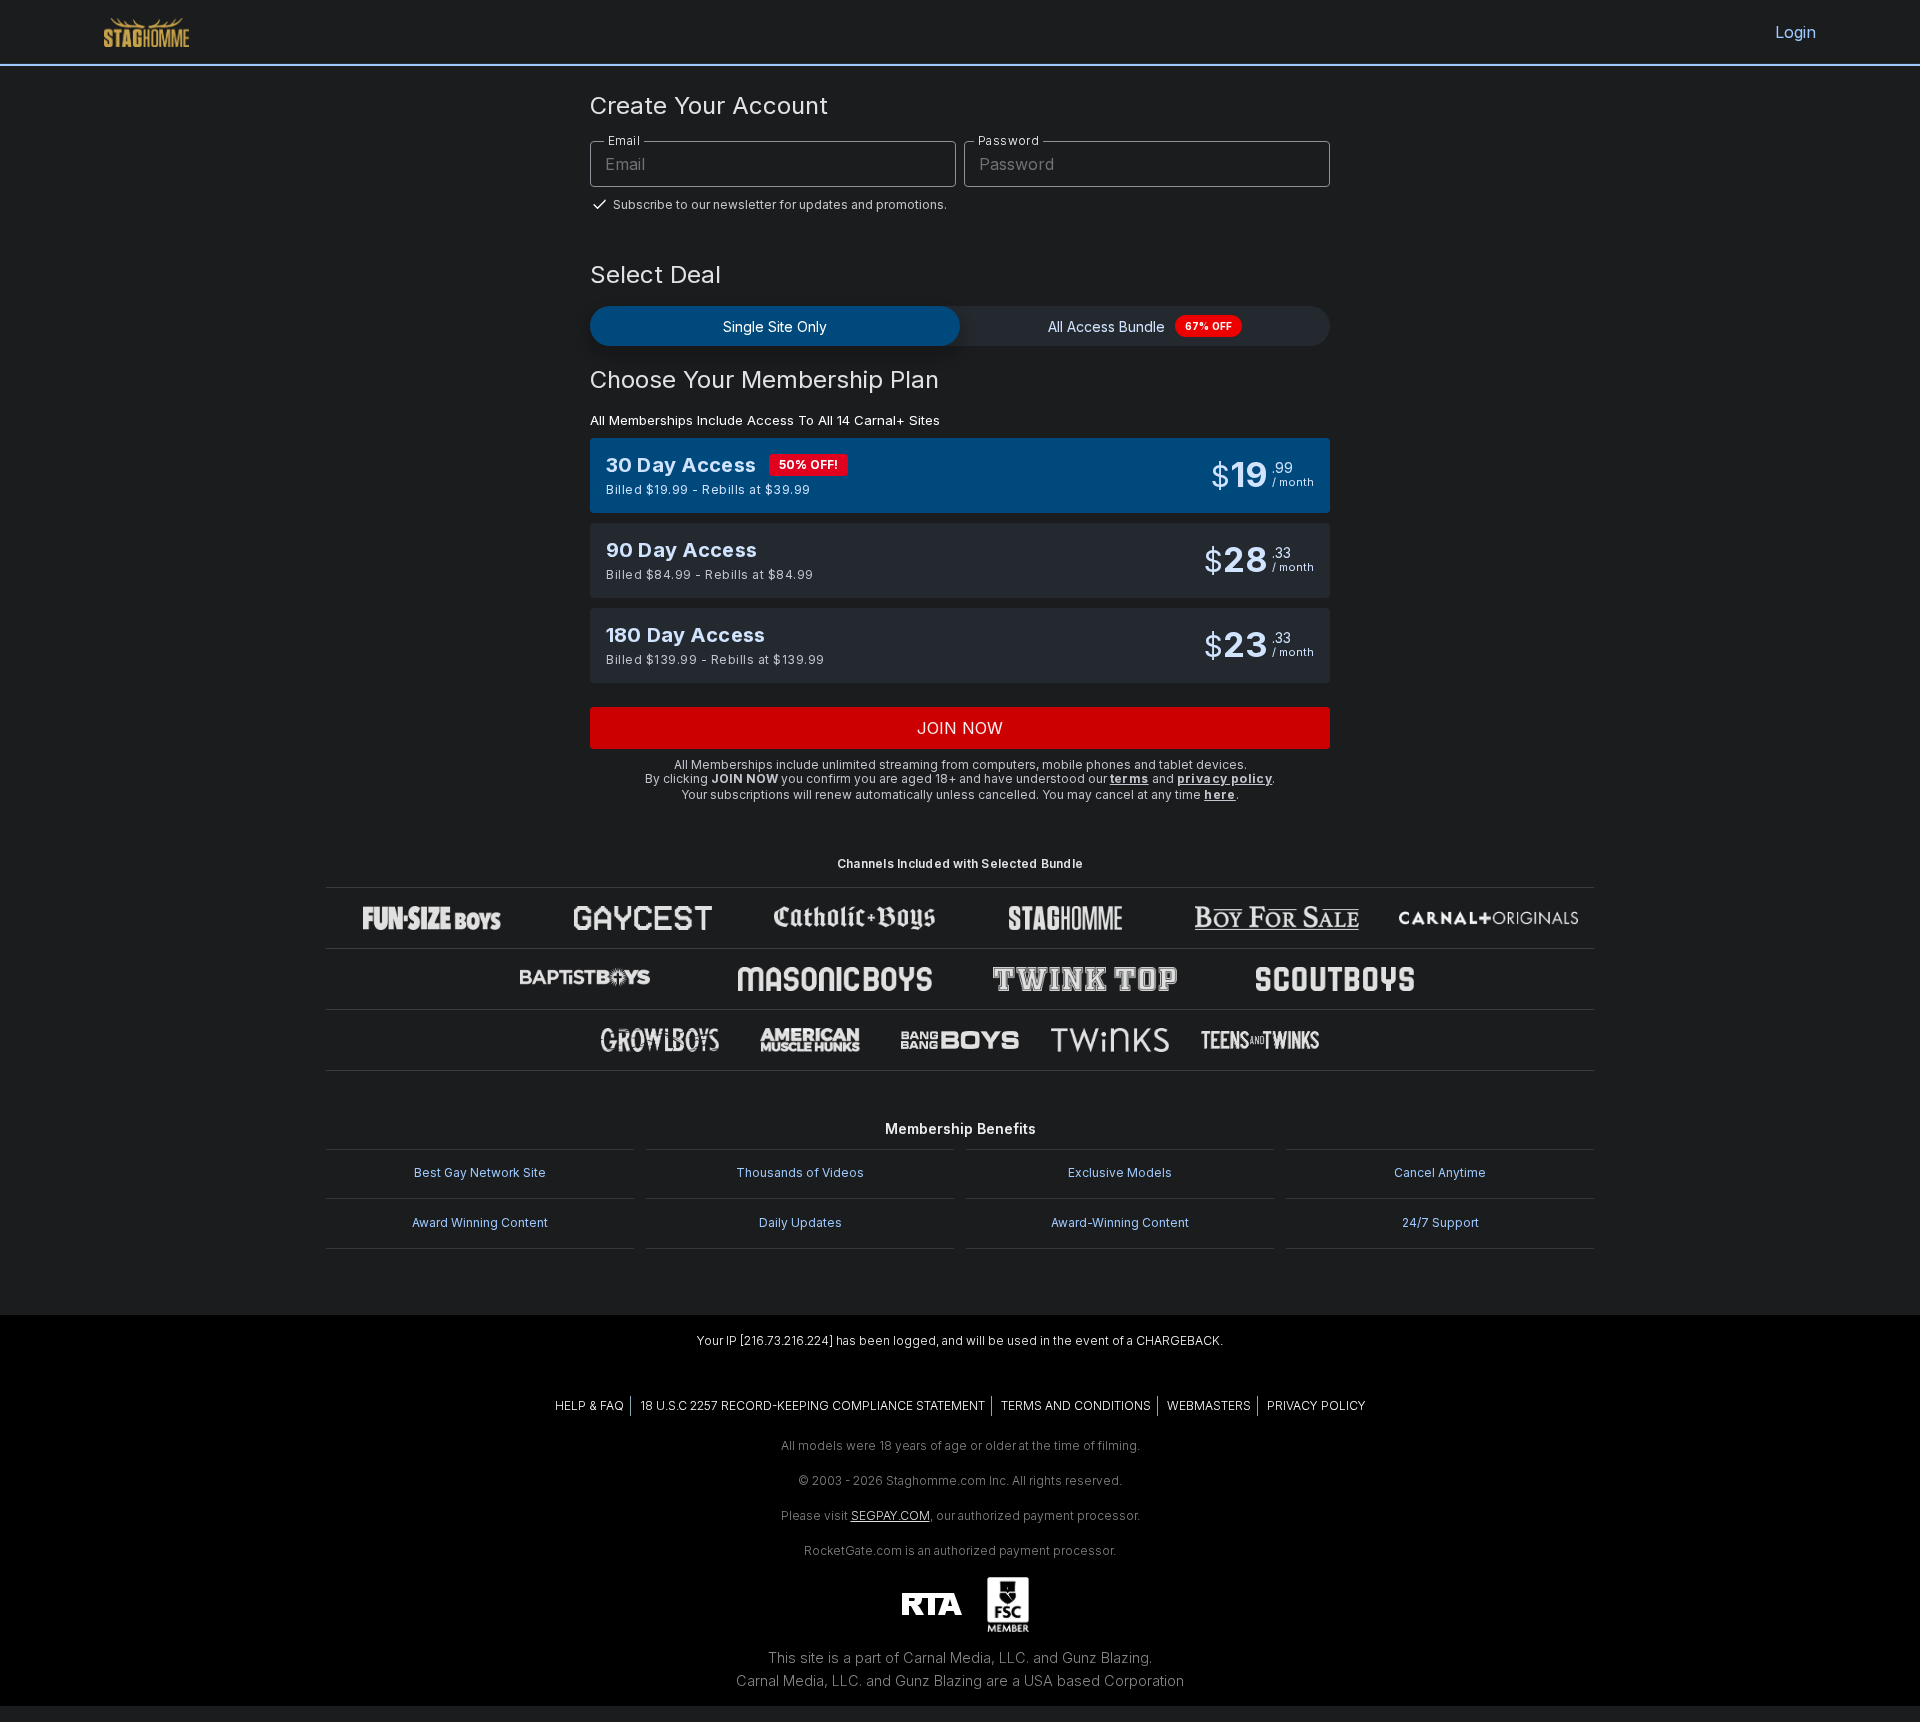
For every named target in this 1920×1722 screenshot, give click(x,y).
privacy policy (1225, 778)
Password (1008, 140)
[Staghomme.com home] (146, 32)
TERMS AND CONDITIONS (1076, 1405)
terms (1129, 778)
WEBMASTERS (1209, 1405)
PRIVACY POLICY (1316, 1405)
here (1220, 794)
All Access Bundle (1140, 326)
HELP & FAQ (589, 1405)
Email (624, 140)
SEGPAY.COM (890, 1515)
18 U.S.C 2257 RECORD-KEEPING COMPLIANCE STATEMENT (812, 1405)
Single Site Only (775, 326)
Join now (960, 728)
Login (1796, 32)
